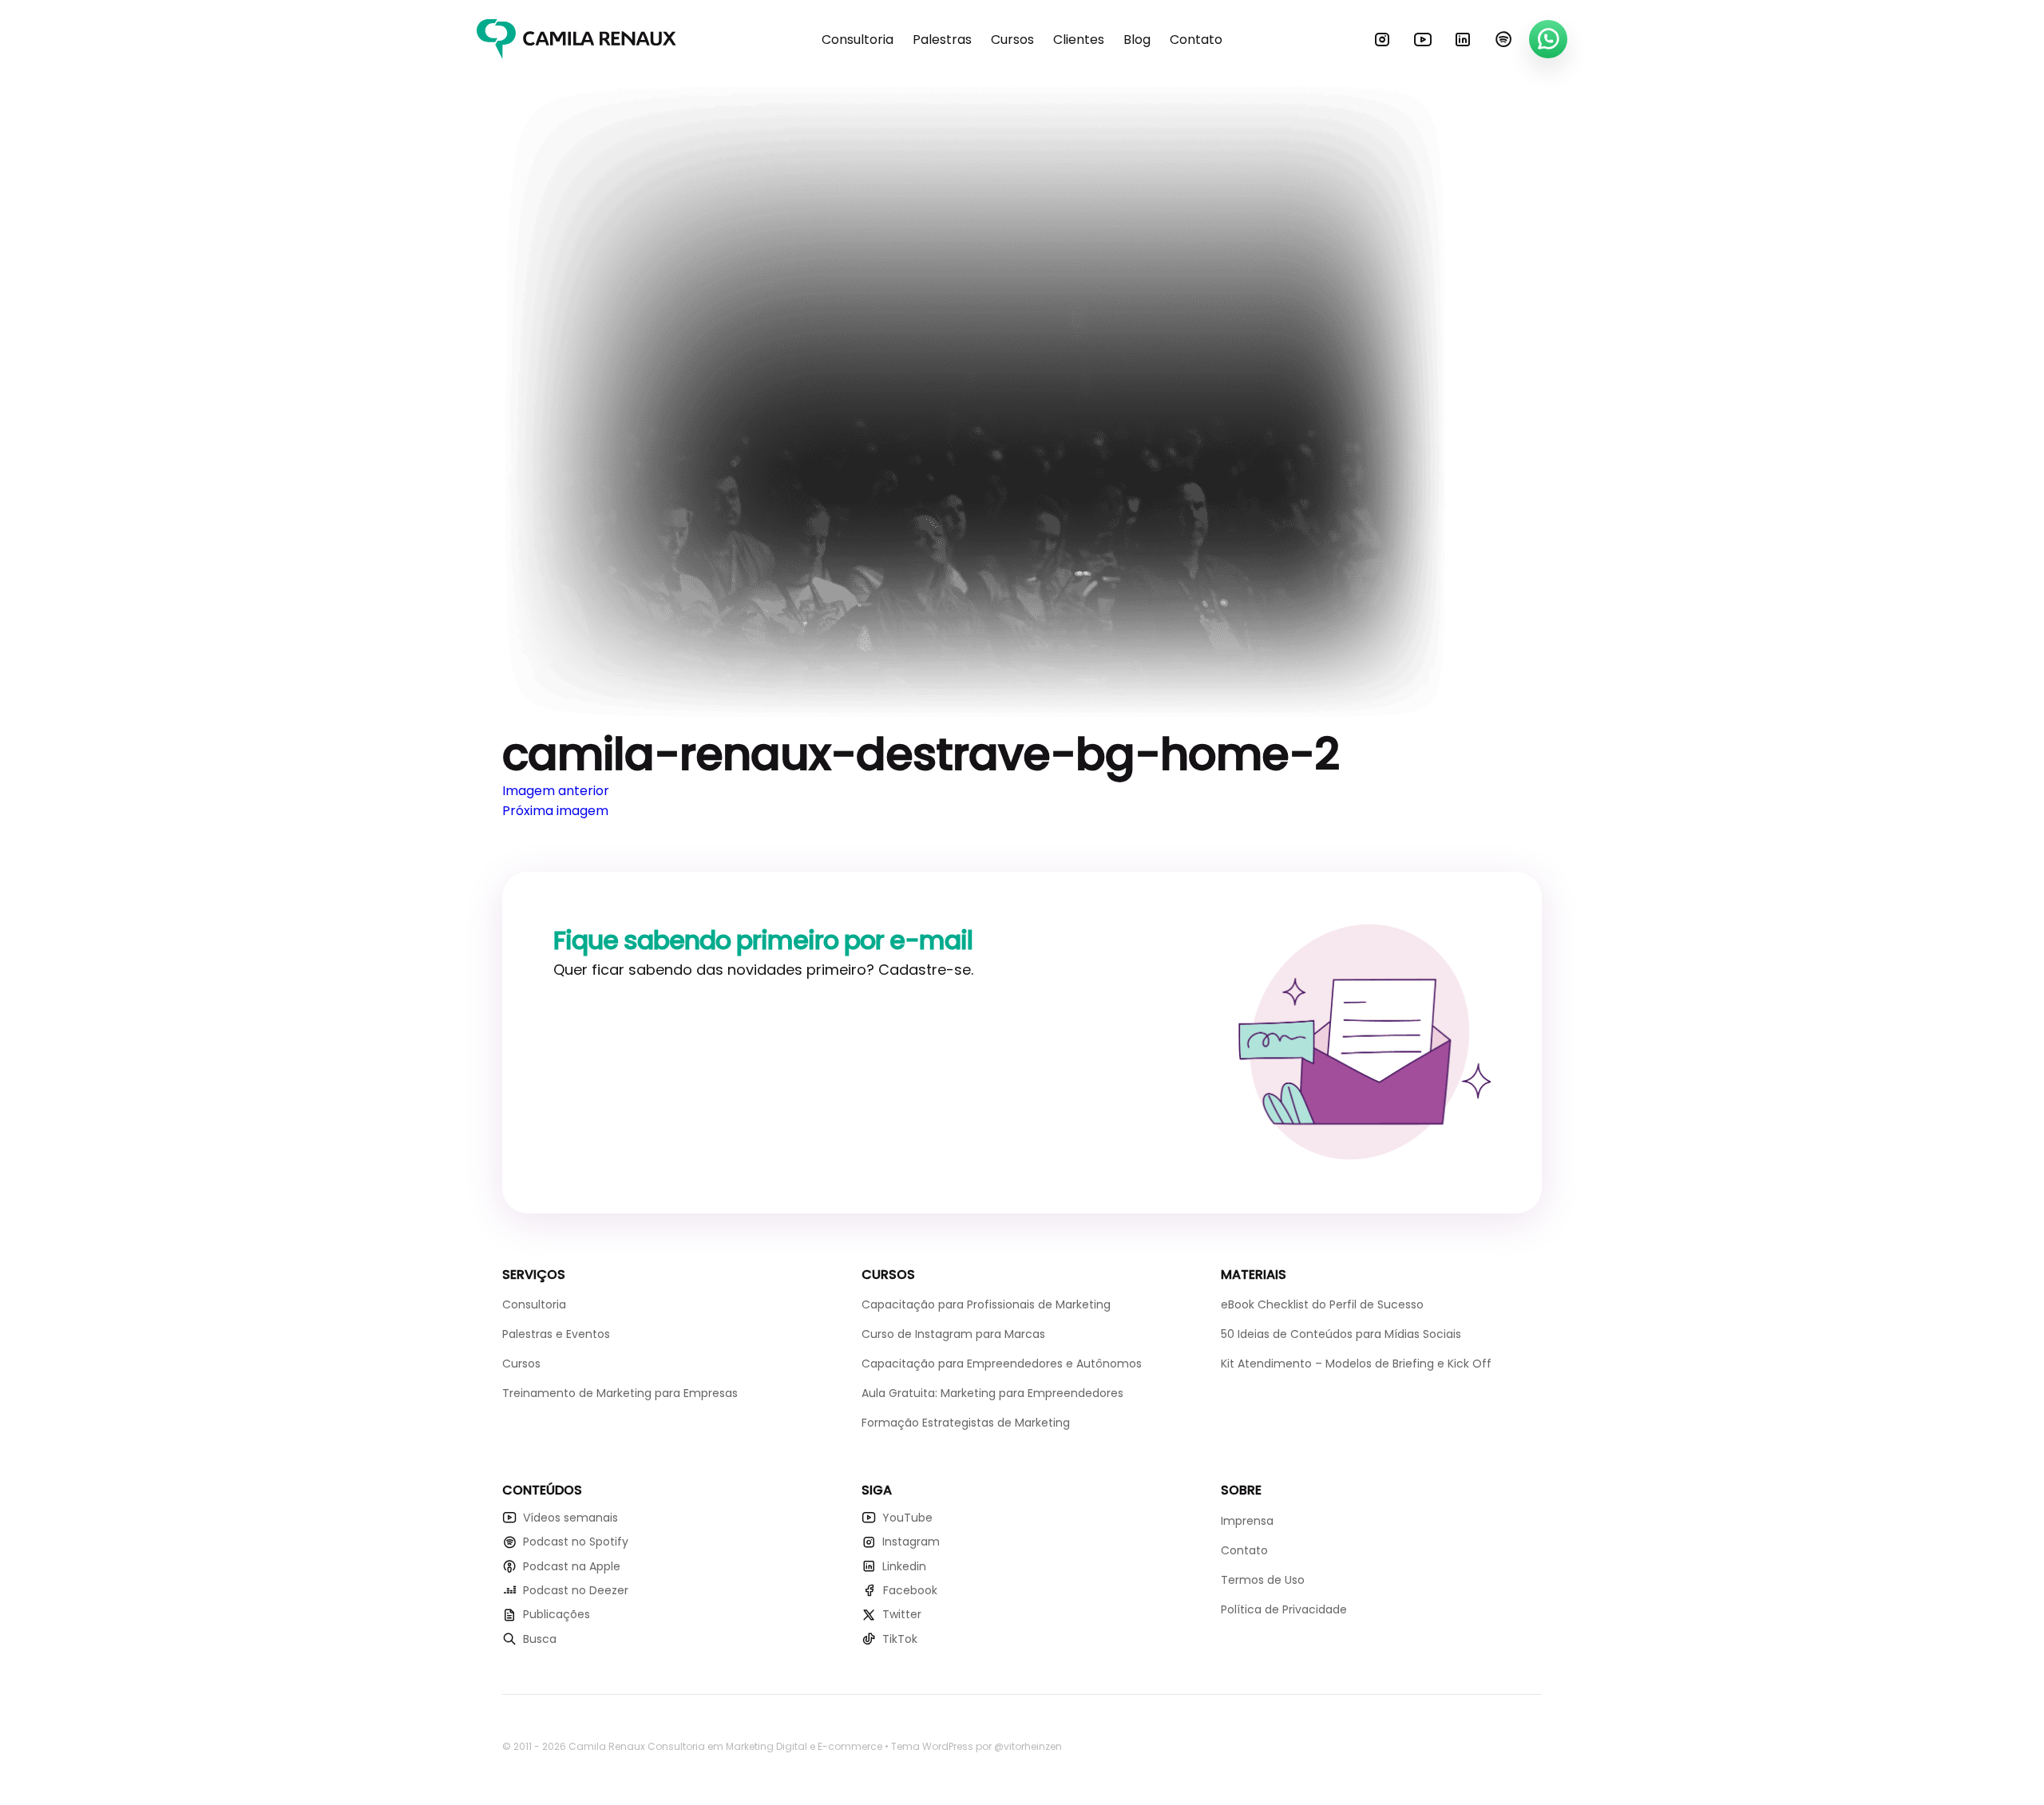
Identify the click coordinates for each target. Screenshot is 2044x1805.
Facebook (910, 1590)
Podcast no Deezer (576, 1590)
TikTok (900, 1639)
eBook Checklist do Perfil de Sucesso (1322, 1304)
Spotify (1503, 39)
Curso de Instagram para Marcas (953, 1334)
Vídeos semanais (570, 1518)
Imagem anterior (556, 791)
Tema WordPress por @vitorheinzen (976, 1746)
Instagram (1382, 39)
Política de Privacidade (1284, 1609)
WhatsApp (1548, 39)
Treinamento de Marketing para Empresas (620, 1393)
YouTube (1423, 39)
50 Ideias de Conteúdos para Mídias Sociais (1341, 1334)
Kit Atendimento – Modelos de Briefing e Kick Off (1356, 1364)
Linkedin (1463, 39)
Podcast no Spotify (576, 1542)
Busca (540, 1639)
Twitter (902, 1614)
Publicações (557, 1614)
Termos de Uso (1263, 1580)
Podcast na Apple (572, 1566)
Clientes (1079, 40)
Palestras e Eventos (556, 1334)
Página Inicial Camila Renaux (576, 39)
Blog (1137, 40)
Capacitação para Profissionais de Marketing (986, 1304)
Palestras (942, 40)
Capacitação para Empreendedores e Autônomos (1002, 1364)
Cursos (1012, 40)
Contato (1196, 40)
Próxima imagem (555, 811)
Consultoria (858, 40)
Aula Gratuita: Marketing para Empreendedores (992, 1393)
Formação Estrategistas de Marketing (966, 1423)
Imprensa (1247, 1521)
